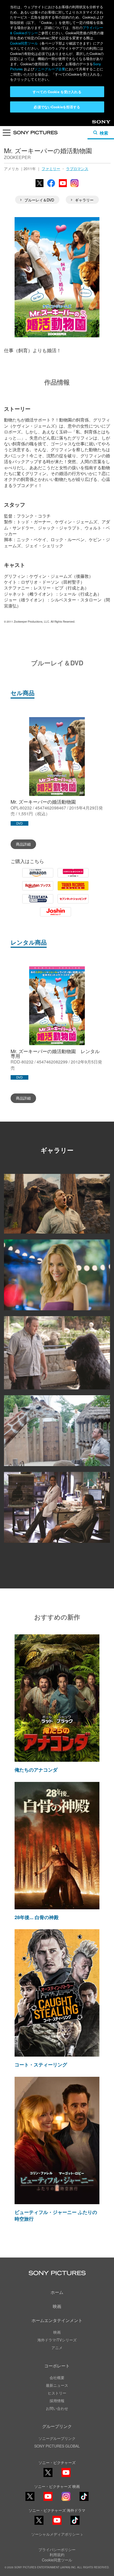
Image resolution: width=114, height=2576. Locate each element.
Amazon (38, 877)
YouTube (63, 187)
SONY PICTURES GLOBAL (57, 2446)
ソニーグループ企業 (50, 69)
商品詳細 (23, 844)
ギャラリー (84, 200)
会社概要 (57, 2377)
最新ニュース (57, 2385)
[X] (30, 2496)
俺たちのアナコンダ (36, 1770)
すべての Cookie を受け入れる (57, 92)
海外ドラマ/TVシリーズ (57, 2340)
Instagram (74, 187)
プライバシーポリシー (57, 2549)
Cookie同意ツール (24, 43)
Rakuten (38, 890)
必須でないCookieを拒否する (57, 107)
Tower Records (73, 890)
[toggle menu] (7, 134)
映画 (57, 2306)
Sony (97, 123)
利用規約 (57, 2555)
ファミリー (51, 169)
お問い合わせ (57, 2408)
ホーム (57, 2292)
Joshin (56, 916)
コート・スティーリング (41, 2065)
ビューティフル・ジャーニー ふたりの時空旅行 (56, 2215)
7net (73, 903)
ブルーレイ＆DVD (39, 200)
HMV (73, 877)
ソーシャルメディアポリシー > (57, 2534)
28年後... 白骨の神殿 (37, 1917)
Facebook (51, 187)
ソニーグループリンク (57, 2438)
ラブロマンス (77, 169)
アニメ (57, 2347)
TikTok (84, 2500)
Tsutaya (38, 903)
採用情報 (57, 2401)
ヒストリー (57, 2393)
